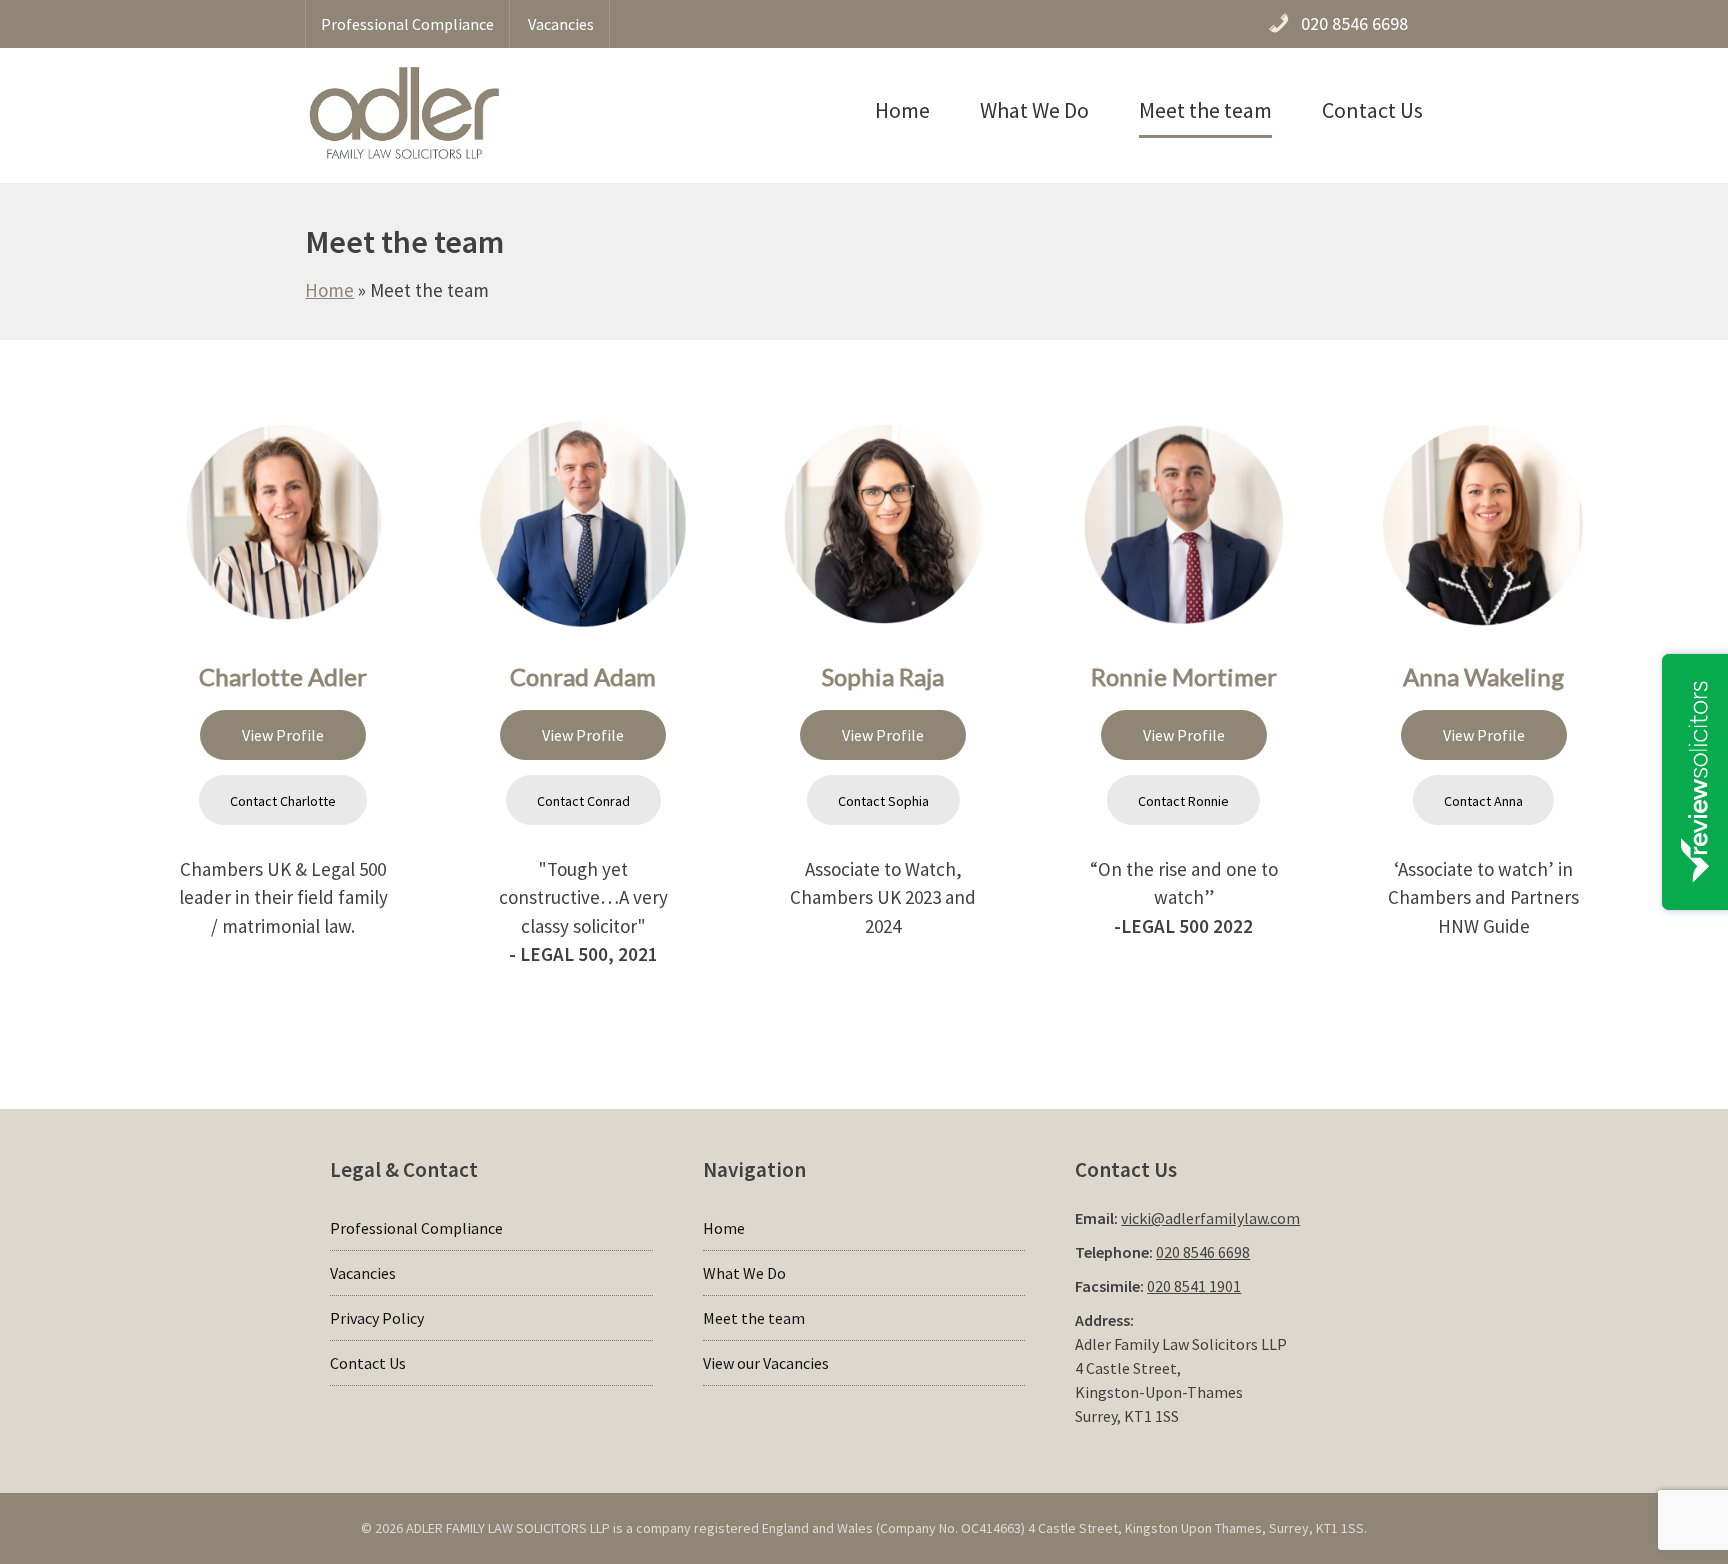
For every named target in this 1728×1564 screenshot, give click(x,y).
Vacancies (561, 24)
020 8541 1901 (1194, 1286)
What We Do (1034, 110)
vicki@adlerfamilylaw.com (1210, 1218)
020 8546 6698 (1203, 1252)
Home (902, 110)
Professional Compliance (407, 24)
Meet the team (1205, 110)
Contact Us (1372, 110)
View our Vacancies (766, 1363)
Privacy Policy (377, 1318)
